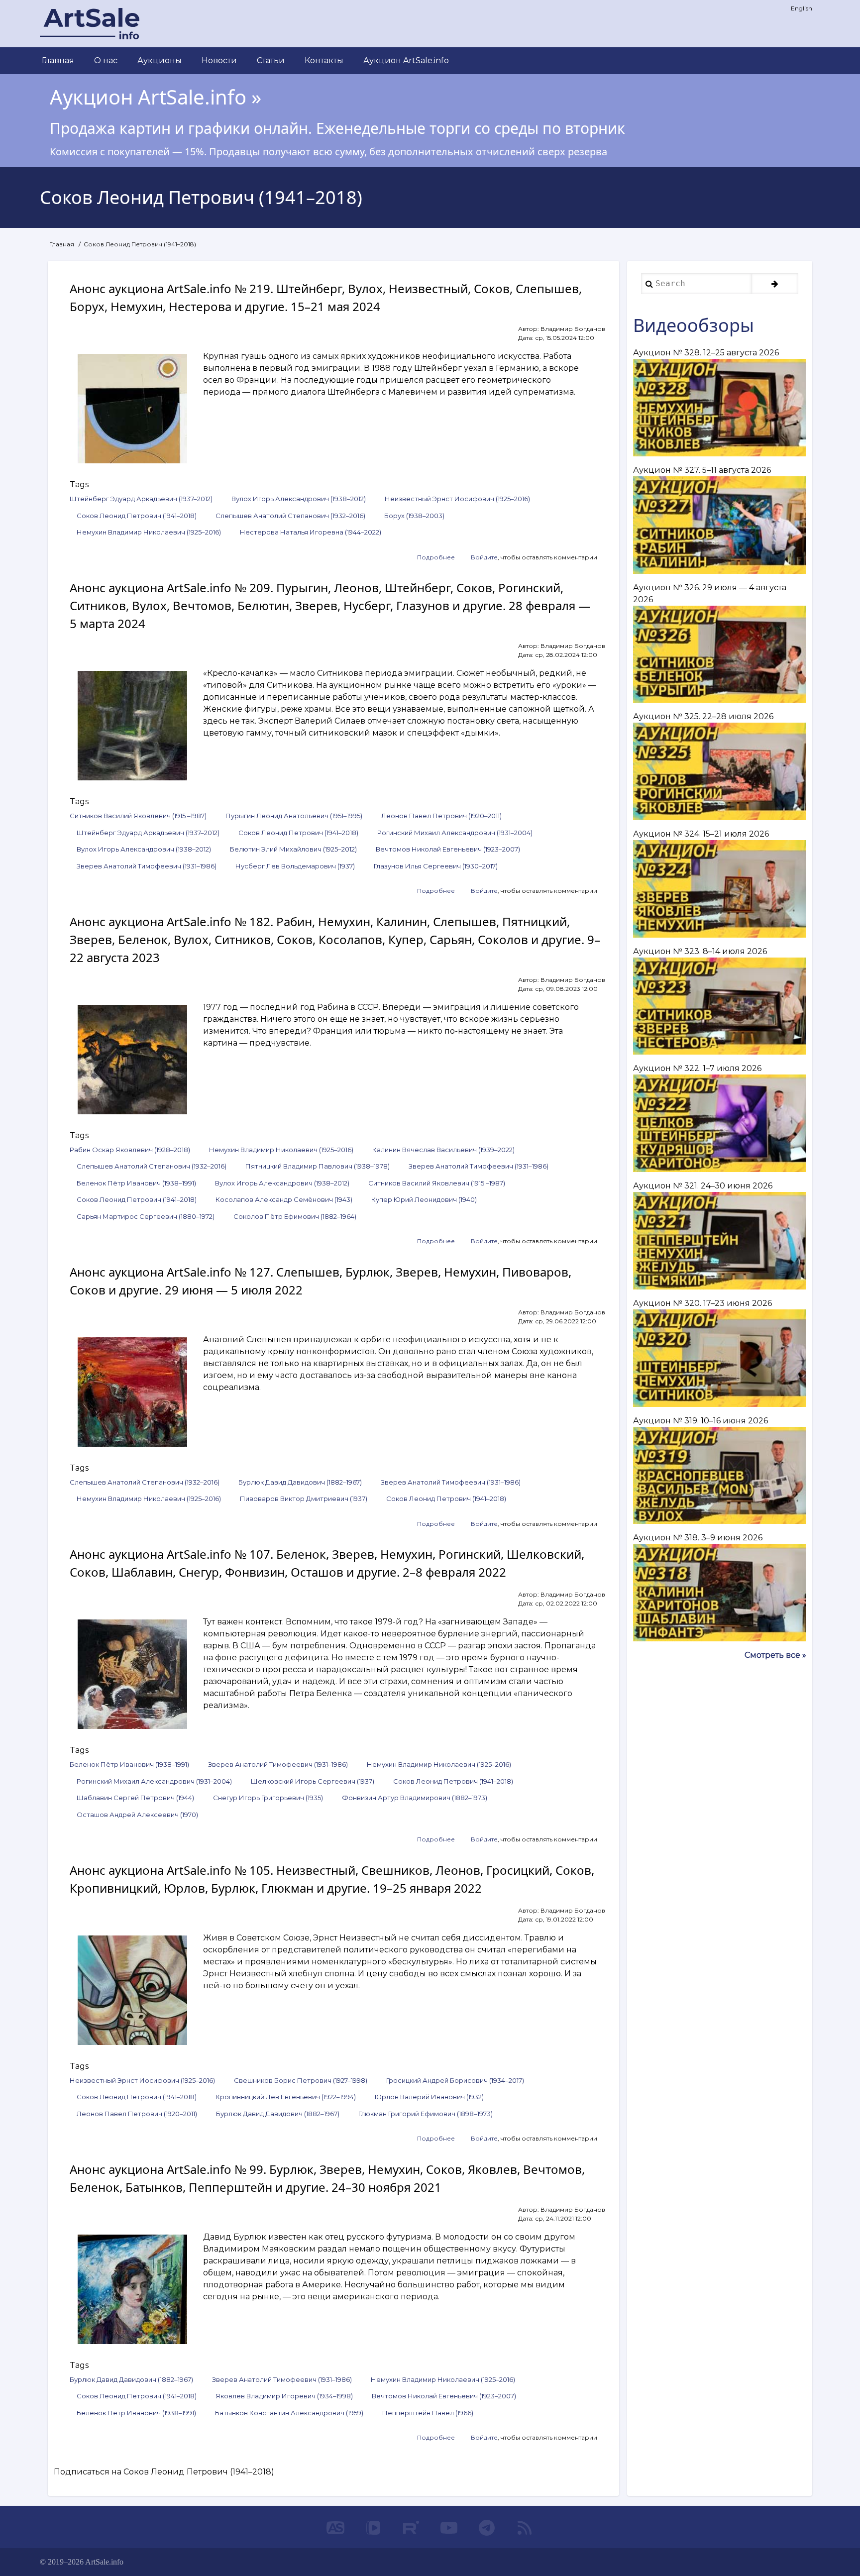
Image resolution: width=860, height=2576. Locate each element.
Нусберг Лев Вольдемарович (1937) (295, 866)
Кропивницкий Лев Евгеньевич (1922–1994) (286, 2097)
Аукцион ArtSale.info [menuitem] (406, 60)
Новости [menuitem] (219, 60)
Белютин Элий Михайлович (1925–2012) (293, 849)
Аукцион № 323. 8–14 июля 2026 (700, 951)
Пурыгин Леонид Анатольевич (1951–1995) (294, 816)
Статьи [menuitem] (271, 60)
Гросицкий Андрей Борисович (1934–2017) (455, 2080)
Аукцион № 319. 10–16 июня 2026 (700, 1421)
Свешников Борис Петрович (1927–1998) (301, 2080)
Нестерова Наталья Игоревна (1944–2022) (311, 532)
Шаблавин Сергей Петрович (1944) (135, 1798)
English (802, 8)
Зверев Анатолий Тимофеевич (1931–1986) (147, 866)
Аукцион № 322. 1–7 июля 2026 (697, 1068)
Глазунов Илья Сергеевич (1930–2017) (436, 866)
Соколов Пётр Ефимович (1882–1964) (295, 1216)
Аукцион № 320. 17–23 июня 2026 (702, 1303)
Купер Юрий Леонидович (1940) (424, 1199)
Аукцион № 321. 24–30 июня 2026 (703, 1186)
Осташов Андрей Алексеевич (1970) (137, 1815)
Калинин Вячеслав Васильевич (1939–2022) (443, 1150)
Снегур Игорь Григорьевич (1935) (268, 1798)
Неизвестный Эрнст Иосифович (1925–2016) (457, 499)
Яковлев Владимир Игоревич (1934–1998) (284, 2396)
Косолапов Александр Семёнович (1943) (284, 1199)
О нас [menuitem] (106, 60)
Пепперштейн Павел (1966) (428, 2413)
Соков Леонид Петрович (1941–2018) (137, 516)
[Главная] (90, 24)
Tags (79, 484)
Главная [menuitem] (58, 60)
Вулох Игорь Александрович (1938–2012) (299, 499)
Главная (62, 244)
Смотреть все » (775, 1655)
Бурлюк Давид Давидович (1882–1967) (300, 1482)
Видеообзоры (694, 325)
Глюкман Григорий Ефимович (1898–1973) (426, 2114)
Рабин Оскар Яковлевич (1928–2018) (130, 1150)
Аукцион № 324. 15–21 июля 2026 (701, 834)
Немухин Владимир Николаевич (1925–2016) (149, 532)
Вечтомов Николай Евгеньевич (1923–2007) (448, 849)
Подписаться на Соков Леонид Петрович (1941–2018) (164, 2472)
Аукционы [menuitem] (160, 60)
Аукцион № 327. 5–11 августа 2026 (702, 470)
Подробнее (436, 558)
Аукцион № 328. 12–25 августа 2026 (706, 353)
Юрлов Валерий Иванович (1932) (429, 2097)
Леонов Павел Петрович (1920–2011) (441, 816)
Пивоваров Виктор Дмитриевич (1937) (304, 1499)
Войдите (484, 557)
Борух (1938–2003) (414, 516)
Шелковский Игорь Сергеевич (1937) (313, 1781)
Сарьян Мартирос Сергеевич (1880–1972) (146, 1216)
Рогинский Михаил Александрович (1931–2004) (455, 833)
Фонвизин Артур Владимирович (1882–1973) (415, 1798)
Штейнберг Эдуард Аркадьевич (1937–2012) (141, 499)
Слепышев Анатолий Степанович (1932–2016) (290, 516)
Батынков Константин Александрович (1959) (289, 2413)
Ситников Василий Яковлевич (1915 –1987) (138, 816)
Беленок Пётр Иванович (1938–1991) (136, 1183)
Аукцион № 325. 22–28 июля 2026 (703, 716)
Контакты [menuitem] (324, 60)
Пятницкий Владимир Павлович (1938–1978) (318, 1166)
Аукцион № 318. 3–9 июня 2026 (698, 1538)
